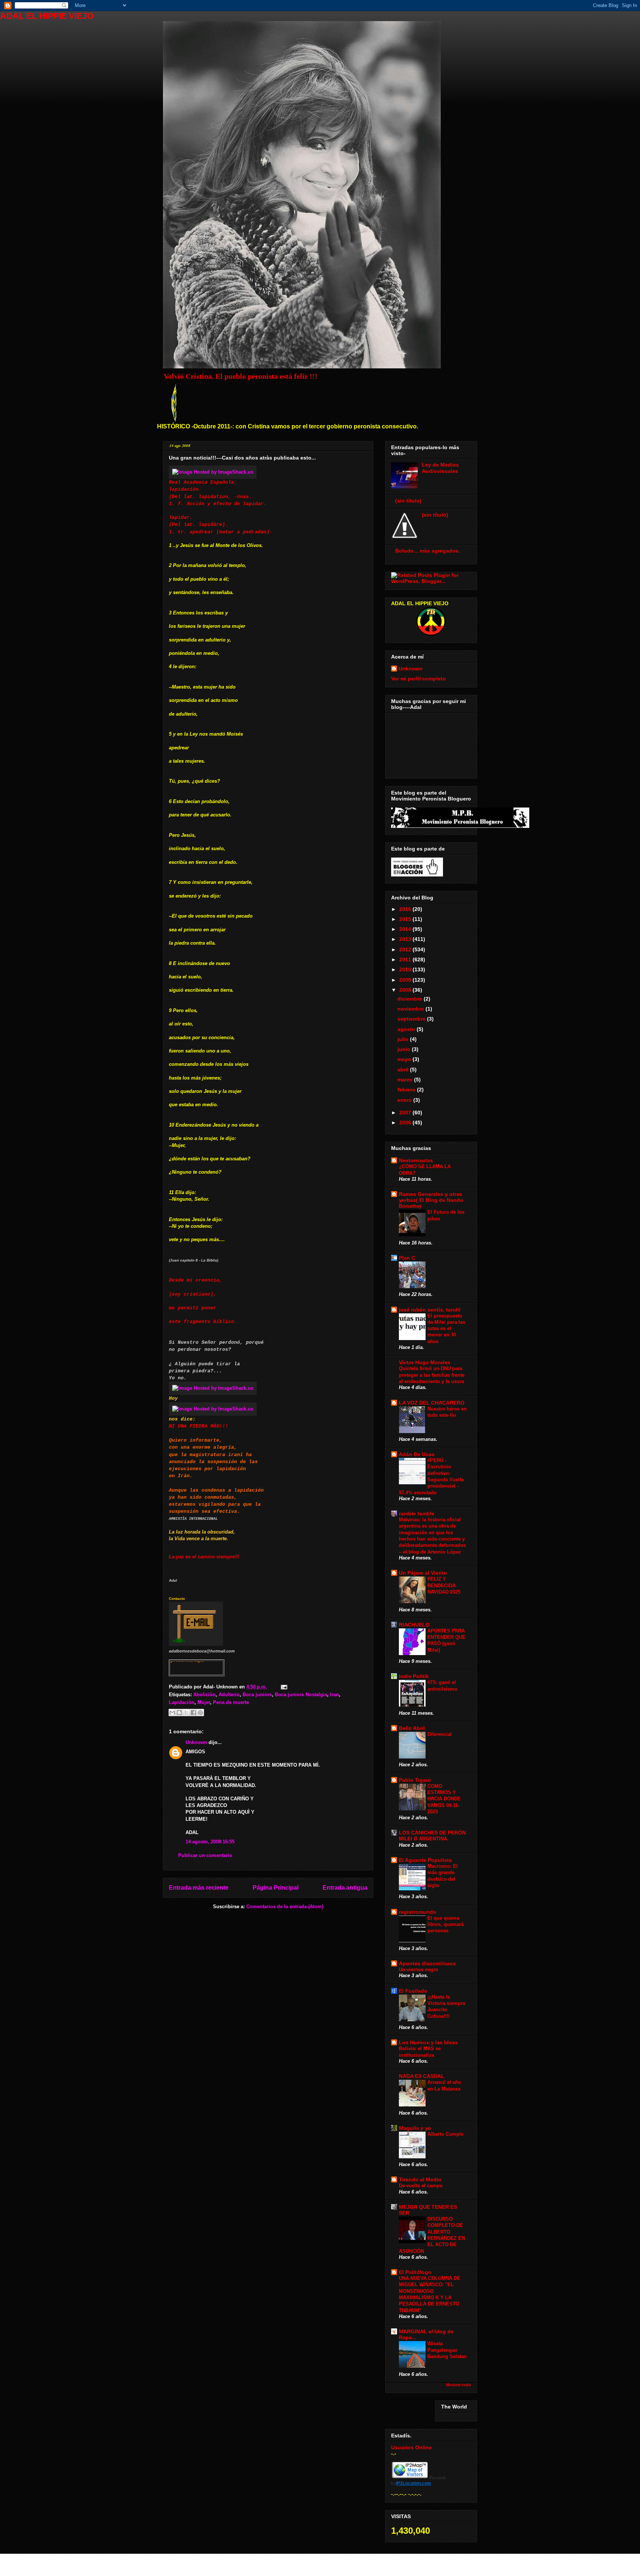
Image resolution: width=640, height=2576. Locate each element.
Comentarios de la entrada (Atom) (285, 1907)
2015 (406, 919)
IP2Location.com (414, 2483)
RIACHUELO (414, 1625)
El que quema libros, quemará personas (446, 1924)
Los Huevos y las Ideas (428, 2042)
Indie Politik (414, 1676)
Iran (334, 1695)
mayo (405, 1059)
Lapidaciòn (182, 1702)
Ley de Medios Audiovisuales (440, 468)
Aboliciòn (204, 1695)
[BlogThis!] (179, 1713)
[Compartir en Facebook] (193, 1713)
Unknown (196, 1742)
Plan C (407, 1258)
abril (404, 1070)
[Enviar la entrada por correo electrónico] (283, 1687)
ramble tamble (417, 1514)
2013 (406, 939)
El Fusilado (413, 1991)
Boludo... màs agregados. (428, 551)
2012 (406, 949)
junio (405, 1049)
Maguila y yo (415, 2128)
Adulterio (229, 1695)
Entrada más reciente (199, 1888)
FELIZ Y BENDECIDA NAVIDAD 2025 (444, 1585)
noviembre (411, 1009)
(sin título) (408, 501)
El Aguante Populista (425, 1860)
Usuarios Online (411, 2447)
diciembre (411, 999)
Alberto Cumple (445, 2134)
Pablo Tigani (415, 1780)
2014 (406, 929)
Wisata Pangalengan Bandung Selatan (447, 2350)
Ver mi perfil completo (419, 679)
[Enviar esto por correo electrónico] (172, 1713)
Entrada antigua (345, 1888)
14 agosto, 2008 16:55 (210, 1842)
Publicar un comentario (205, 1855)
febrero (407, 1090)
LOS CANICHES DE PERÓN (432, 1833)
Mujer (204, 1702)
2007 (406, 1113)
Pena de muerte (231, 1702)
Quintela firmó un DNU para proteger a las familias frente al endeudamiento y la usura (432, 1375)
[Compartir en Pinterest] (200, 1713)
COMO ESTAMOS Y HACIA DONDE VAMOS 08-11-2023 (444, 1799)
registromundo (418, 1912)
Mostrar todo (459, 2385)
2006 (406, 1123)
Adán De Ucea (417, 1454)
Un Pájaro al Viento (423, 1573)
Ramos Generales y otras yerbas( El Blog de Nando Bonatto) (431, 1200)
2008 (406, 990)
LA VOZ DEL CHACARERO (432, 1403)
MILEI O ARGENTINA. (424, 1839)
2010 (406, 969)
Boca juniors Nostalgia (301, 1695)
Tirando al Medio (420, 2179)
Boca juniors (257, 1695)
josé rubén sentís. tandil (430, 1310)
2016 (406, 909)
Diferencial (440, 1734)
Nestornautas (416, 1160)
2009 (406, 980)
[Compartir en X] (186, 1713)
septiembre (412, 1019)
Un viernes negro (419, 1970)
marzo (406, 1080)
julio (404, 1039)
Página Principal (276, 1888)
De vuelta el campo (421, 2186)
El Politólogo (415, 2272)
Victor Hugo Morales (425, 1362)
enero (405, 1100)
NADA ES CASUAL (422, 2076)
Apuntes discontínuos (427, 1963)
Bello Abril (412, 1728)
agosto (407, 1029)
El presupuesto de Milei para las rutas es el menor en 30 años (446, 1329)
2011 (406, 959)
